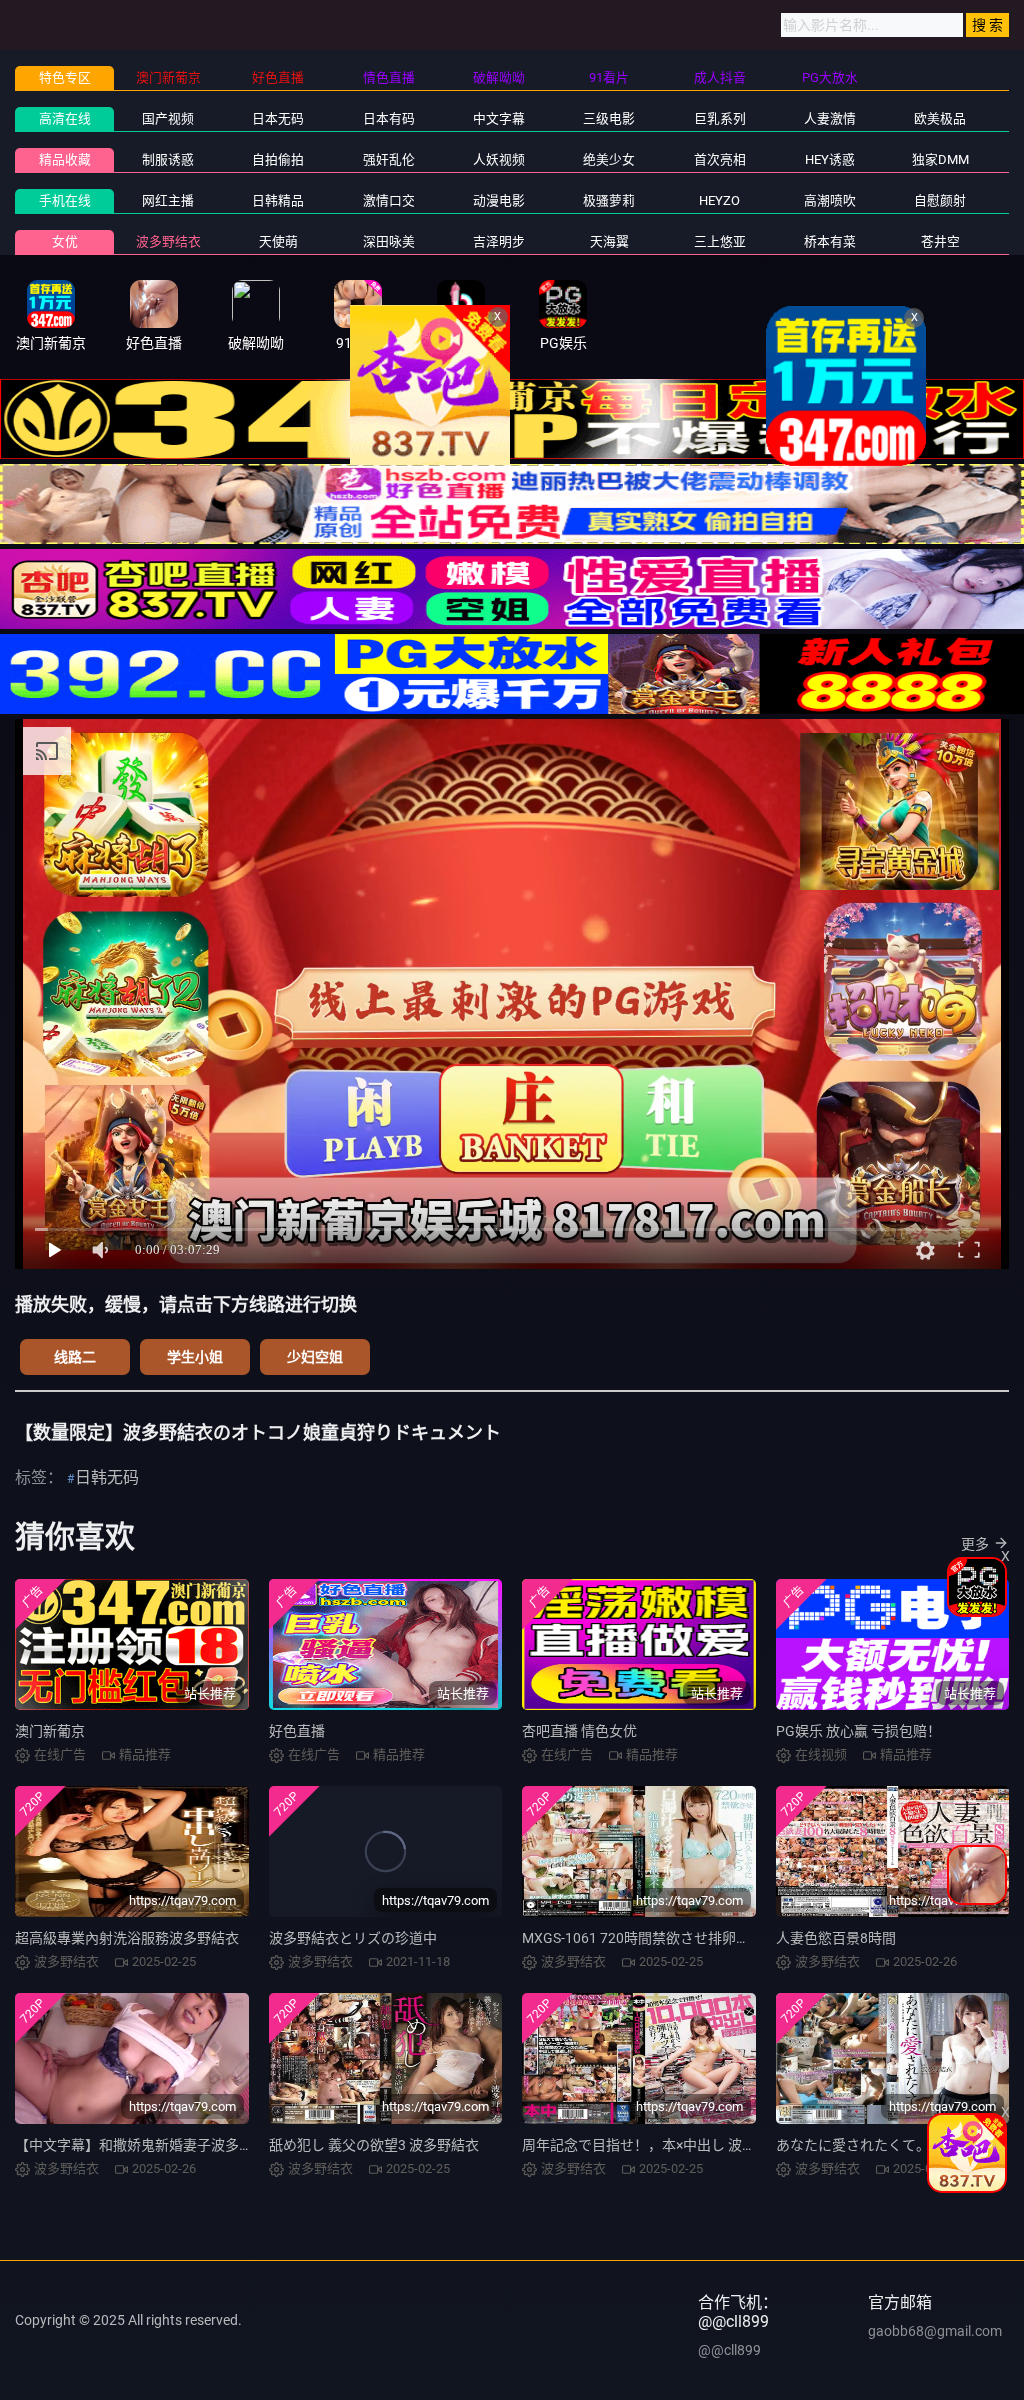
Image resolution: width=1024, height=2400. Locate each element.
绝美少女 (609, 159)
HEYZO (719, 200)
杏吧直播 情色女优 (579, 1731)
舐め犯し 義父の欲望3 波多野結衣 (374, 2145)
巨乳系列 (720, 118)
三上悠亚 (720, 241)
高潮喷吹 (830, 200)
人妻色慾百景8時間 (836, 1938)
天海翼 (609, 241)
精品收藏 (65, 159)
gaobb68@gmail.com (935, 2331)
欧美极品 (940, 118)
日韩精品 (278, 200)
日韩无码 (107, 1477)
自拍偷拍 (278, 159)
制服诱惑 (168, 159)
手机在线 (65, 200)
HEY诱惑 (830, 159)
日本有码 (389, 118)
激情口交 (389, 200)
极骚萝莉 (609, 200)
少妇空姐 (315, 1357)
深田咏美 (389, 241)
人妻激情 (830, 118)
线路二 (75, 1357)
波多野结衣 (168, 241)
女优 (65, 241)
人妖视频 (499, 159)
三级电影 (609, 118)
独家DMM (940, 159)
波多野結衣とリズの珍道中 (353, 1938)
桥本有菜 (830, 241)
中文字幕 (499, 118)
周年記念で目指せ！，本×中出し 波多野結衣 (660, 2145)
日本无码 (278, 118)
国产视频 (168, 118)
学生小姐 (195, 1357)
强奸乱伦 (389, 159)
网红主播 (168, 200)
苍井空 (940, 241)
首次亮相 (720, 159)
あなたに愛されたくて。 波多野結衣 (889, 2145)
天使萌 (278, 241)
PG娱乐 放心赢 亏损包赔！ (858, 1731)
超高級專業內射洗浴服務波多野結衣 (127, 1938)
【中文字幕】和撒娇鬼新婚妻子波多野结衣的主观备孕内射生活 (211, 2145)
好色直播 (297, 1731)
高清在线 (65, 118)
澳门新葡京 (50, 1731)
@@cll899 (729, 2350)
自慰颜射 (940, 200)
